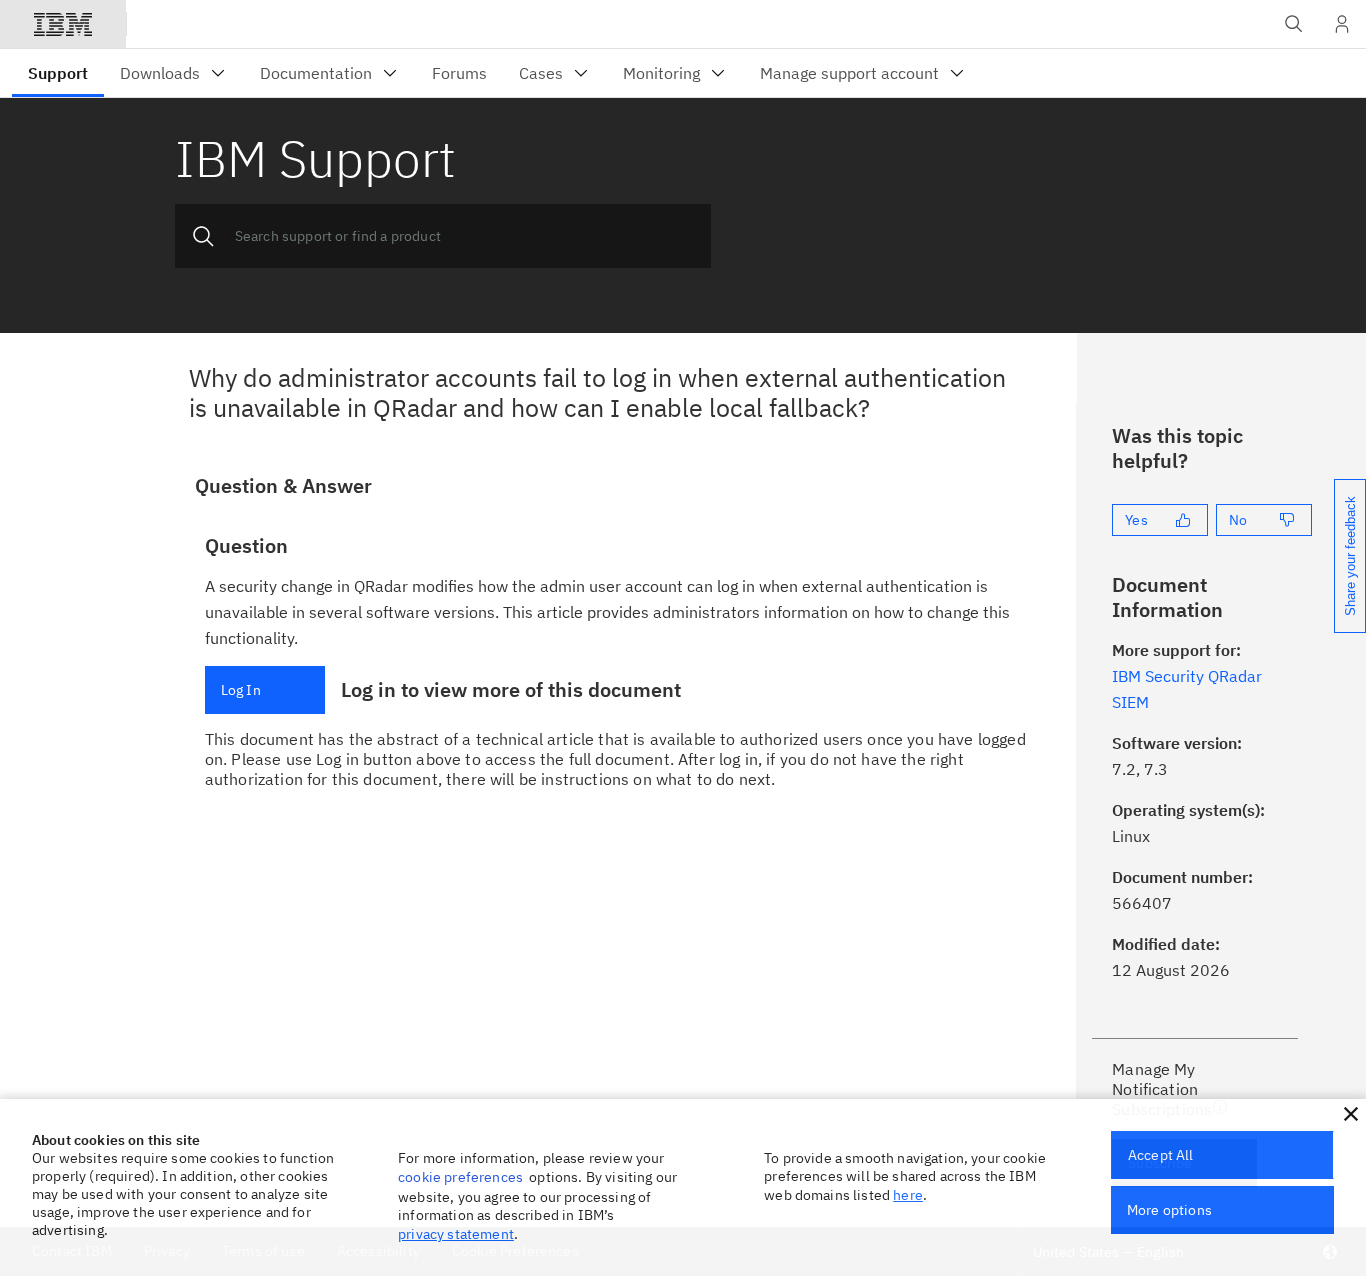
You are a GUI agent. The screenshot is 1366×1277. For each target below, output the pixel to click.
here (908, 1195)
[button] (1351, 1114)
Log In (241, 690)
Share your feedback (1350, 556)
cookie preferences (460, 1177)
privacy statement (456, 1234)
